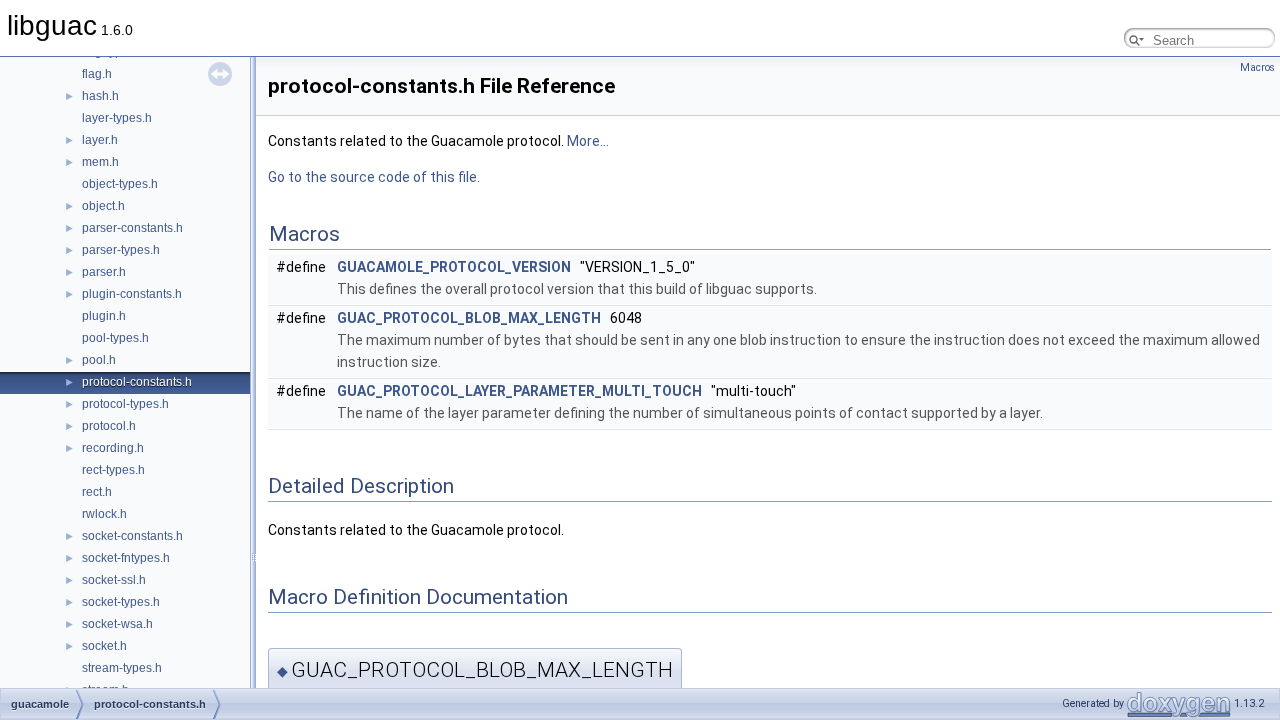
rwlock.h (104, 514)
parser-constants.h (132, 228)
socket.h (104, 646)
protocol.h (109, 426)
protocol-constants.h (137, 382)
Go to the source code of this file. (374, 177)
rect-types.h (113, 470)
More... (588, 141)
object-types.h (120, 184)
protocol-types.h (125, 404)
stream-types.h (122, 668)
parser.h (104, 272)
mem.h (100, 162)
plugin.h (104, 316)
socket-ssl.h (114, 580)
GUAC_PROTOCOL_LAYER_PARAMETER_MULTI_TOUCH (519, 391)
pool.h (99, 360)
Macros (1257, 67)
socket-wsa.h (117, 624)
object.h (103, 206)
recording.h (113, 448)
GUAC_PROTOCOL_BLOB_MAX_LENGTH (469, 318)
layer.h (100, 140)
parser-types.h (121, 250)
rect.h (97, 492)
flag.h (97, 74)
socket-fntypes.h (126, 558)
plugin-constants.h (132, 294)
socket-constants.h (132, 536)
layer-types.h (117, 118)
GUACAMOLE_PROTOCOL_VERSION (454, 267)
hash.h (100, 96)
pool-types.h (115, 338)
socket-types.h (121, 602)
